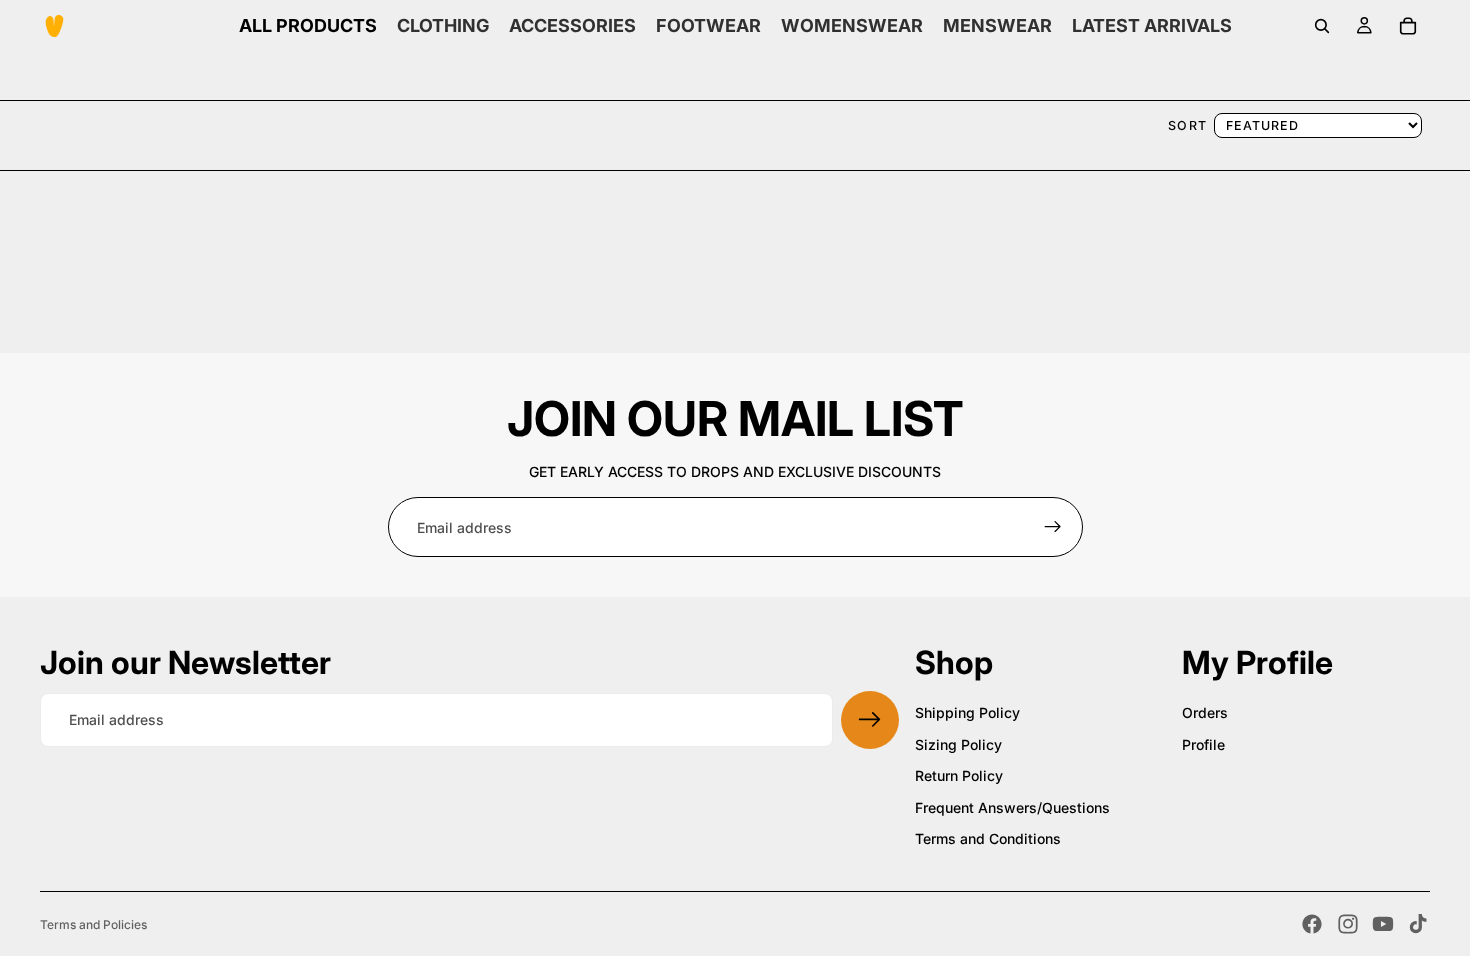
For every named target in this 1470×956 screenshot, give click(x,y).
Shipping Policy (967, 712)
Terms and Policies (93, 924)
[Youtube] (1383, 924)
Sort (1188, 125)
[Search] (1322, 26)
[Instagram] (1348, 924)
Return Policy (959, 775)
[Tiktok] (1418, 924)
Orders (1205, 712)
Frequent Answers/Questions (1012, 807)
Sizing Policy (958, 744)
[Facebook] (1312, 924)
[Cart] (1408, 26)
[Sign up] (1053, 527)
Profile (1203, 744)
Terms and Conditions (988, 838)
